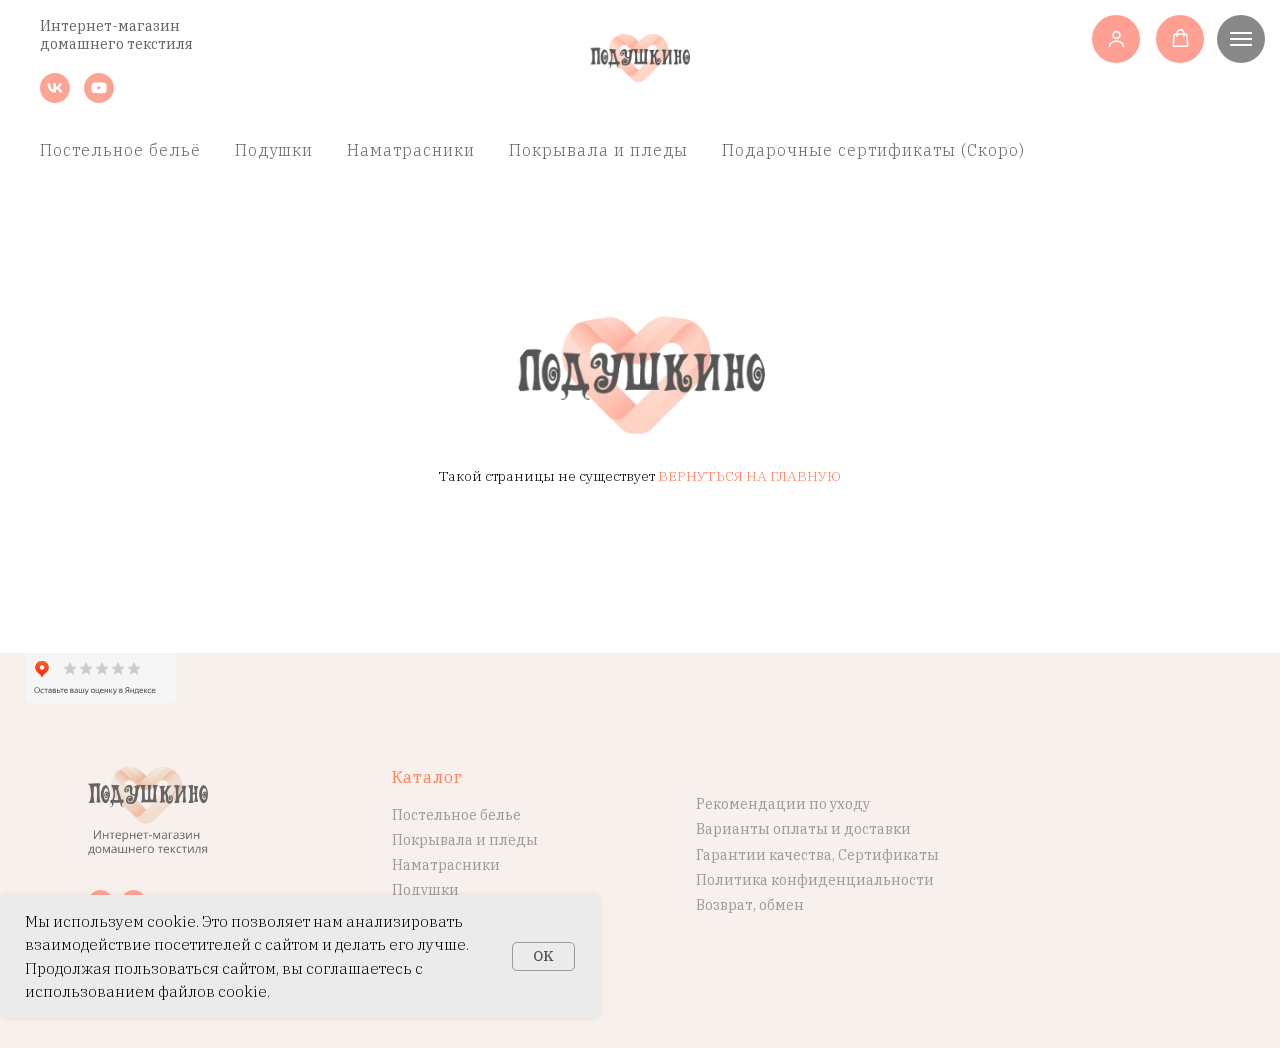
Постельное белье (456, 815)
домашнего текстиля (116, 44)
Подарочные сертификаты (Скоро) (873, 150)
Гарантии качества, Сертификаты (817, 855)
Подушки (274, 150)
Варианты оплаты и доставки (803, 829)
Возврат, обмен (750, 905)
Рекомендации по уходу (783, 804)
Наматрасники (411, 150)
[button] (1116, 38)
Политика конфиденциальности (815, 880)
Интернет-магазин (110, 26)
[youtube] (99, 97)
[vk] (55, 97)
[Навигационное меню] (1241, 39)
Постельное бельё (120, 150)
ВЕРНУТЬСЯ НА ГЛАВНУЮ (749, 476)
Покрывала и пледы (598, 150)
